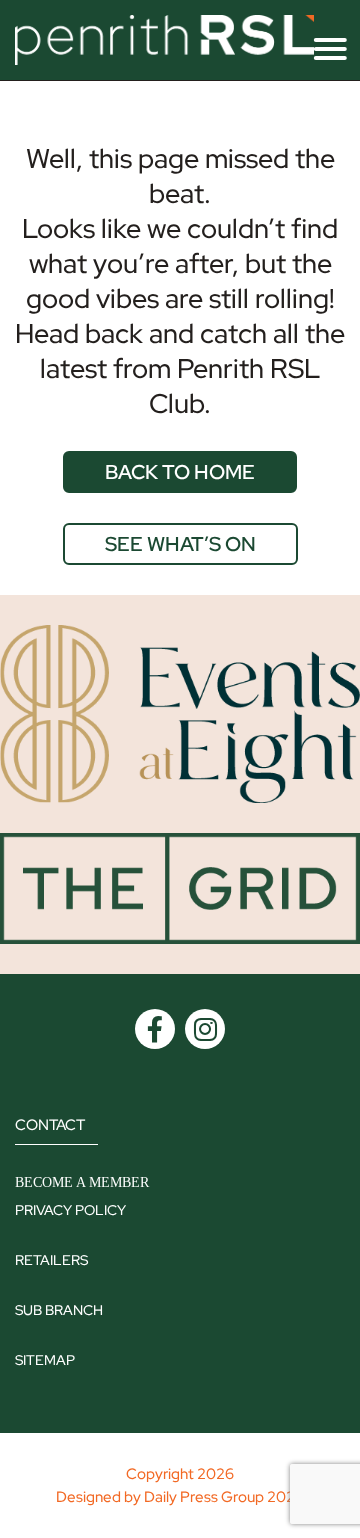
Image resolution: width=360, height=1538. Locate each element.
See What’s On (180, 544)
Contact (50, 1125)
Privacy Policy (70, 1210)
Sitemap (45, 1360)
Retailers (51, 1260)
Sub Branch (59, 1310)
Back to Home (180, 472)
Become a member (82, 1182)
